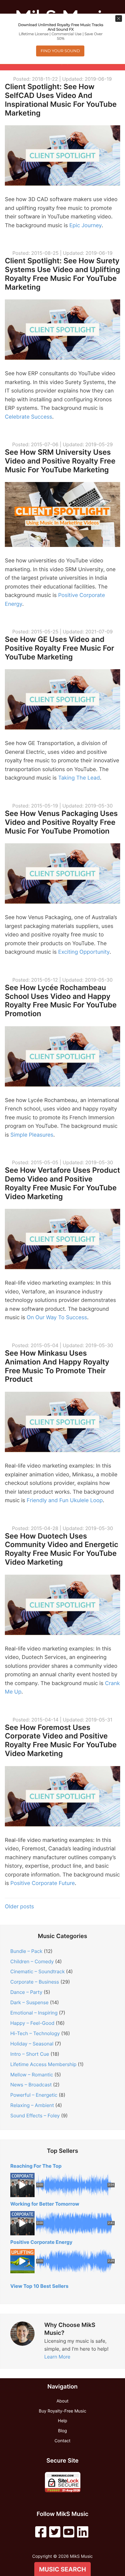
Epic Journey (86, 226)
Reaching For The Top (36, 2166)
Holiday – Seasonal (32, 2044)
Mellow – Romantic (32, 2075)
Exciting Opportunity (84, 952)
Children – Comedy (32, 1961)
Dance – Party (26, 1992)
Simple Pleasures (32, 1135)
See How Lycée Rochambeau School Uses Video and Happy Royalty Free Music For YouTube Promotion (61, 1001)
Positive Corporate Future (42, 1883)
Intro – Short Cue (30, 2054)
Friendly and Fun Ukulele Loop (65, 1500)
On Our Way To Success (57, 1318)
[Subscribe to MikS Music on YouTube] (69, 2532)
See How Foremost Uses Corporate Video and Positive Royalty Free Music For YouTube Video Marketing (61, 1740)
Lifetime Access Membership (43, 2064)
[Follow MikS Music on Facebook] (41, 2532)
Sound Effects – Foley (35, 2116)
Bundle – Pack (26, 1951)
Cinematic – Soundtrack (37, 1971)
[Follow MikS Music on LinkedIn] (83, 2532)
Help (62, 2421)
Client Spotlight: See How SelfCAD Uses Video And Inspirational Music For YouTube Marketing (61, 100)
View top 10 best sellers (39, 2286)
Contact (63, 2441)
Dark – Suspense (29, 2002)
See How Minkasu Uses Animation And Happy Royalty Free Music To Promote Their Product (57, 1366)
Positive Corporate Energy (41, 2242)
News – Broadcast (31, 2085)
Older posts (19, 1907)
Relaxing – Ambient (32, 2105)
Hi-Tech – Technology (35, 2033)
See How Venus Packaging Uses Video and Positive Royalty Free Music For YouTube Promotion (61, 822)
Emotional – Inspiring (34, 2013)
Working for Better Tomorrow (45, 2204)
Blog (62, 2431)
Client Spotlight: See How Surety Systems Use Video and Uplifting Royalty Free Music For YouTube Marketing (62, 274)
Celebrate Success (29, 417)
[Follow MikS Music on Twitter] (55, 2532)
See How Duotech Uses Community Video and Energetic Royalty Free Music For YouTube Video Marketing (62, 1549)
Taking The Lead (79, 778)
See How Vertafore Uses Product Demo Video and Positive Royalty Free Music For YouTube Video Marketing (62, 1183)
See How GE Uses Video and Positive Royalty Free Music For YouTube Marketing (59, 648)
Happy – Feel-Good (32, 2023)
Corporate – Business (35, 1982)
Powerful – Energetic (34, 2095)
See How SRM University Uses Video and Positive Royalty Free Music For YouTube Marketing (60, 461)
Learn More (57, 2357)
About (62, 2401)
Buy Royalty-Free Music (62, 2411)
